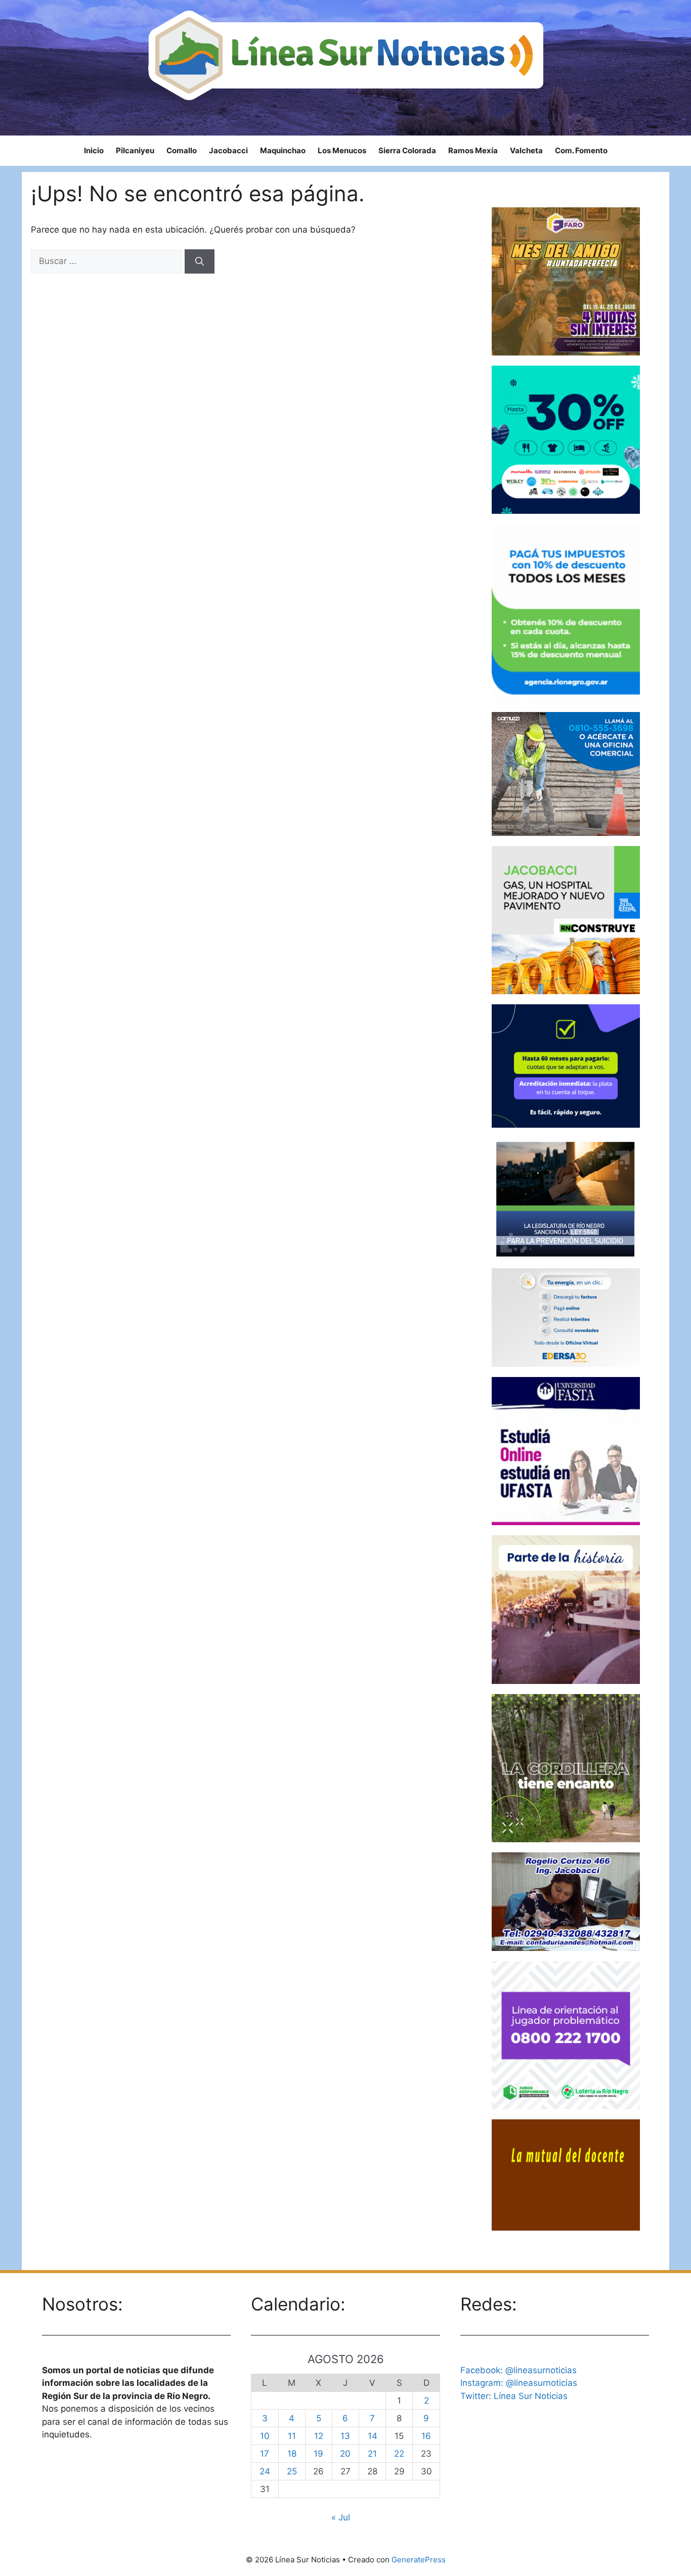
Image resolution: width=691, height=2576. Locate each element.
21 (372, 2454)
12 (319, 2436)
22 (399, 2454)
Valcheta (526, 150)
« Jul (341, 2517)
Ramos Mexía (473, 150)
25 (292, 2471)
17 (265, 2454)
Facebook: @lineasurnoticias (519, 2370)
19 (318, 2454)
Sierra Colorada (407, 150)
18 (292, 2454)
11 (292, 2436)
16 (426, 2436)
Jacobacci (228, 150)
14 (373, 2436)
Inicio (94, 150)
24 (265, 2471)
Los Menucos (342, 150)
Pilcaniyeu (135, 150)
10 (265, 2436)
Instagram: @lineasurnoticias (519, 2383)
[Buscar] (200, 261)
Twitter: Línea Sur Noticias (514, 2396)
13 (345, 2436)
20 (345, 2454)
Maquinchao (283, 150)
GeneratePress (419, 2560)
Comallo (182, 150)
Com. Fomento (581, 150)
